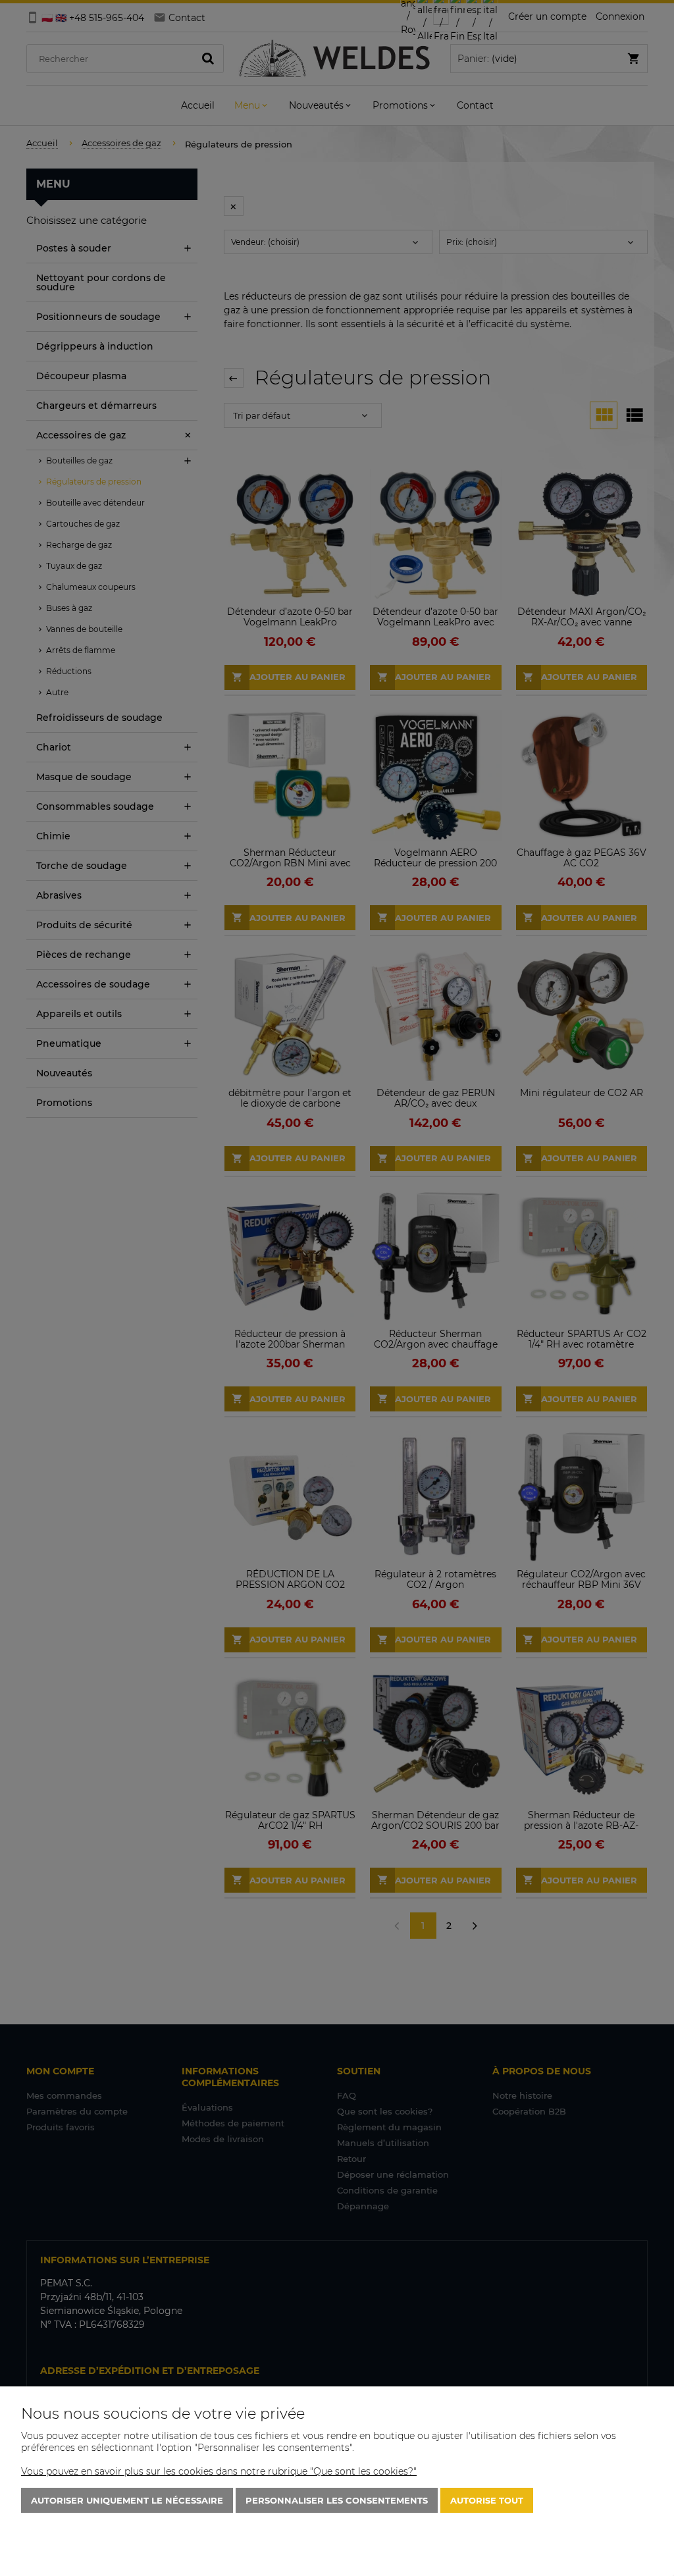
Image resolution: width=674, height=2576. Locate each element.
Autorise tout (487, 2500)
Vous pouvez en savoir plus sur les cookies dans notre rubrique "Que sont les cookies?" (219, 2471)
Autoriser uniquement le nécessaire (127, 2500)
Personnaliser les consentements (337, 2500)
